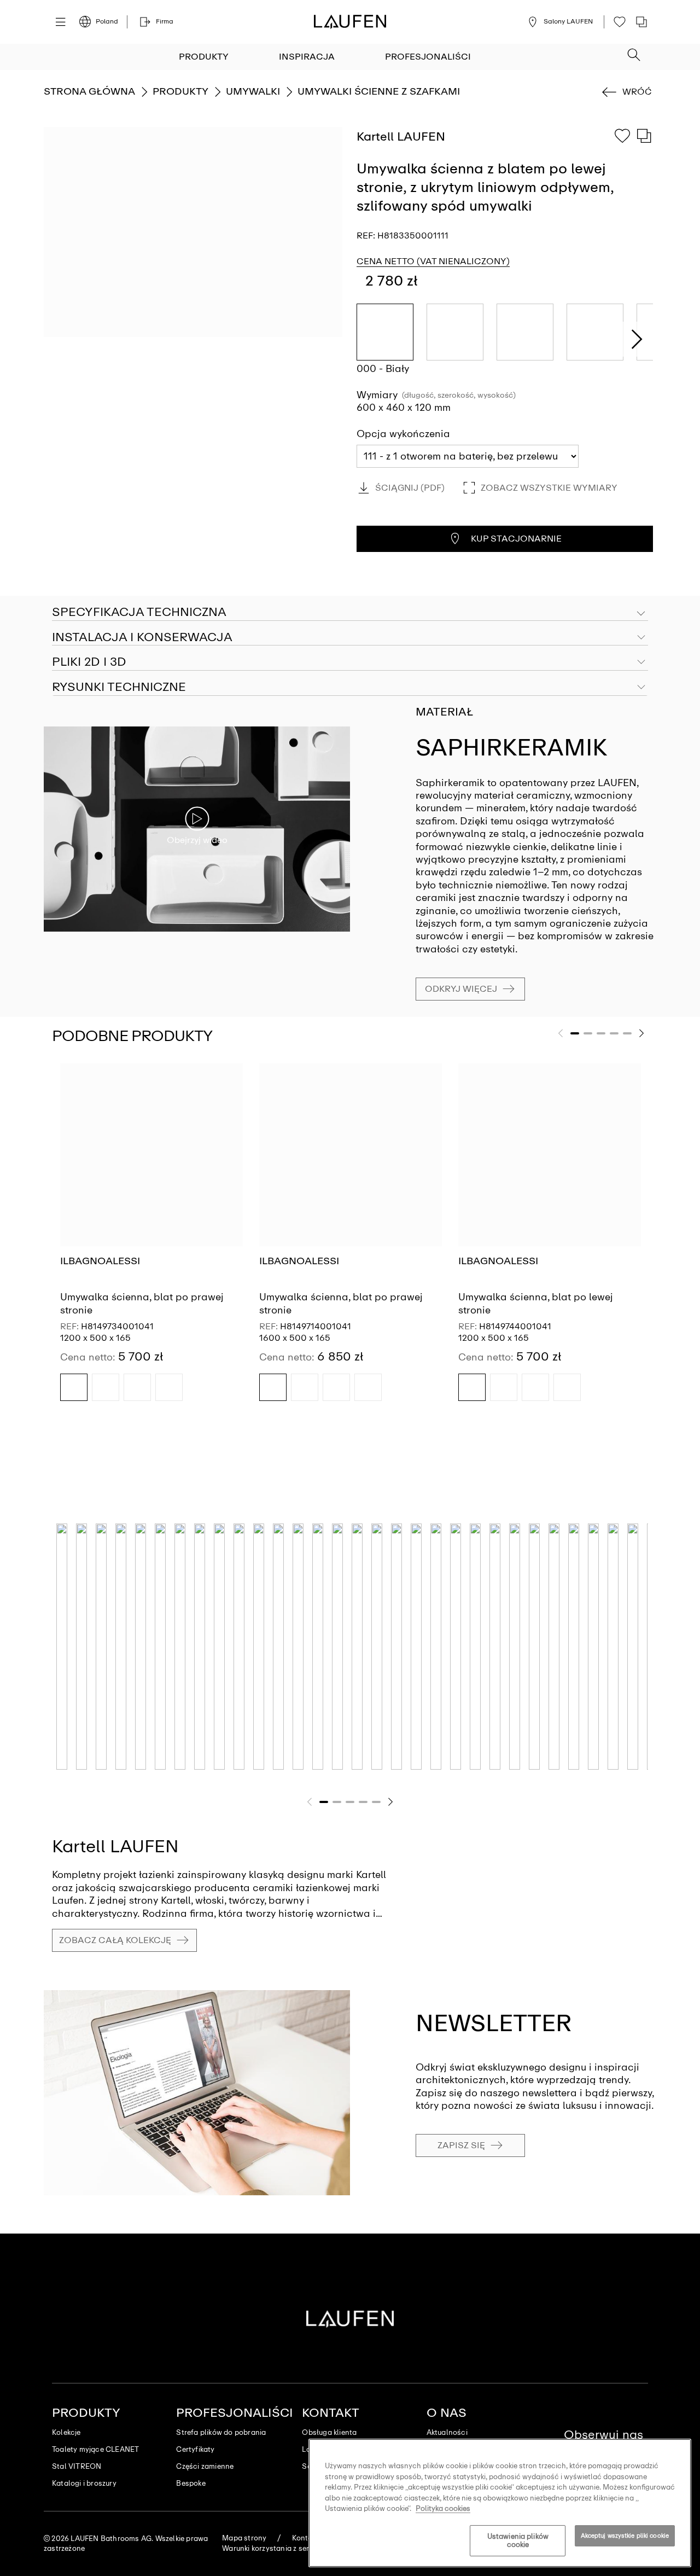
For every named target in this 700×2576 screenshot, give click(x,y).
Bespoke (191, 2483)
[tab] (350, 638)
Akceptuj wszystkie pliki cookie (625, 2536)
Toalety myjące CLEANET (95, 2449)
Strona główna (89, 91)
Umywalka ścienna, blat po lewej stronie (536, 1303)
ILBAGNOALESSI (100, 1261)
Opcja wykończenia (403, 434)
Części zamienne (205, 2466)
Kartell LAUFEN (115, 1846)
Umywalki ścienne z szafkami (379, 91)
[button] (634, 51)
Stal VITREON (77, 2466)
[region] (500, 2503)
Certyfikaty (195, 2449)
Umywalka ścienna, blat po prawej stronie (142, 1303)
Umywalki (253, 91)
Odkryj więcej (461, 989)
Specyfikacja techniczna (139, 612)
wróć (637, 92)
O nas (447, 2413)
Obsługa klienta (329, 2432)
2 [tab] (588, 1033)
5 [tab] (627, 1033)
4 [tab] (614, 1033)
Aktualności (447, 2432)
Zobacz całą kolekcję (115, 1940)
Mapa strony (244, 2538)
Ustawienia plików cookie (518, 2541)
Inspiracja (307, 57)
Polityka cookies (443, 2508)
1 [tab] (575, 1033)
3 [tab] (601, 1033)
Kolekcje (66, 2432)
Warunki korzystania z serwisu (273, 2548)
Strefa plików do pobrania (221, 2432)
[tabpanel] (151, 1242)
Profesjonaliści (428, 57)
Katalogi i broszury (84, 2483)
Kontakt (331, 2413)
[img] (74, 1387)
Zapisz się (461, 2145)
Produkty (204, 57)
